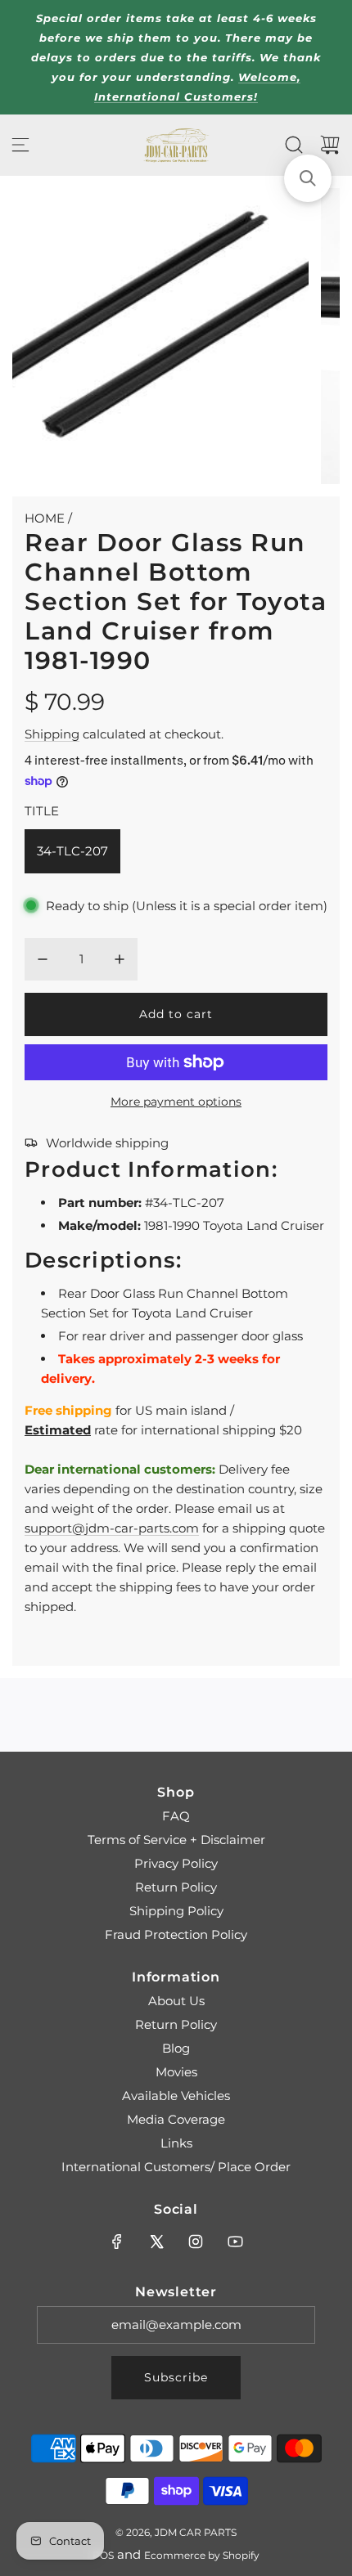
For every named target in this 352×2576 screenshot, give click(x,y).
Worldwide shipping (107, 1143)
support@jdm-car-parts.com (112, 1528)
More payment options (176, 1102)
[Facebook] (117, 2242)
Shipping (52, 734)
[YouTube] (235, 2242)
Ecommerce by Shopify (202, 2555)
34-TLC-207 (72, 851)
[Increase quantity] (120, 959)
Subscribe (176, 2377)
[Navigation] (20, 145)
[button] (308, 178)
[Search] (294, 145)
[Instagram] (196, 2242)
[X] (156, 2242)
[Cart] (330, 145)
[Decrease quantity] (43, 959)
